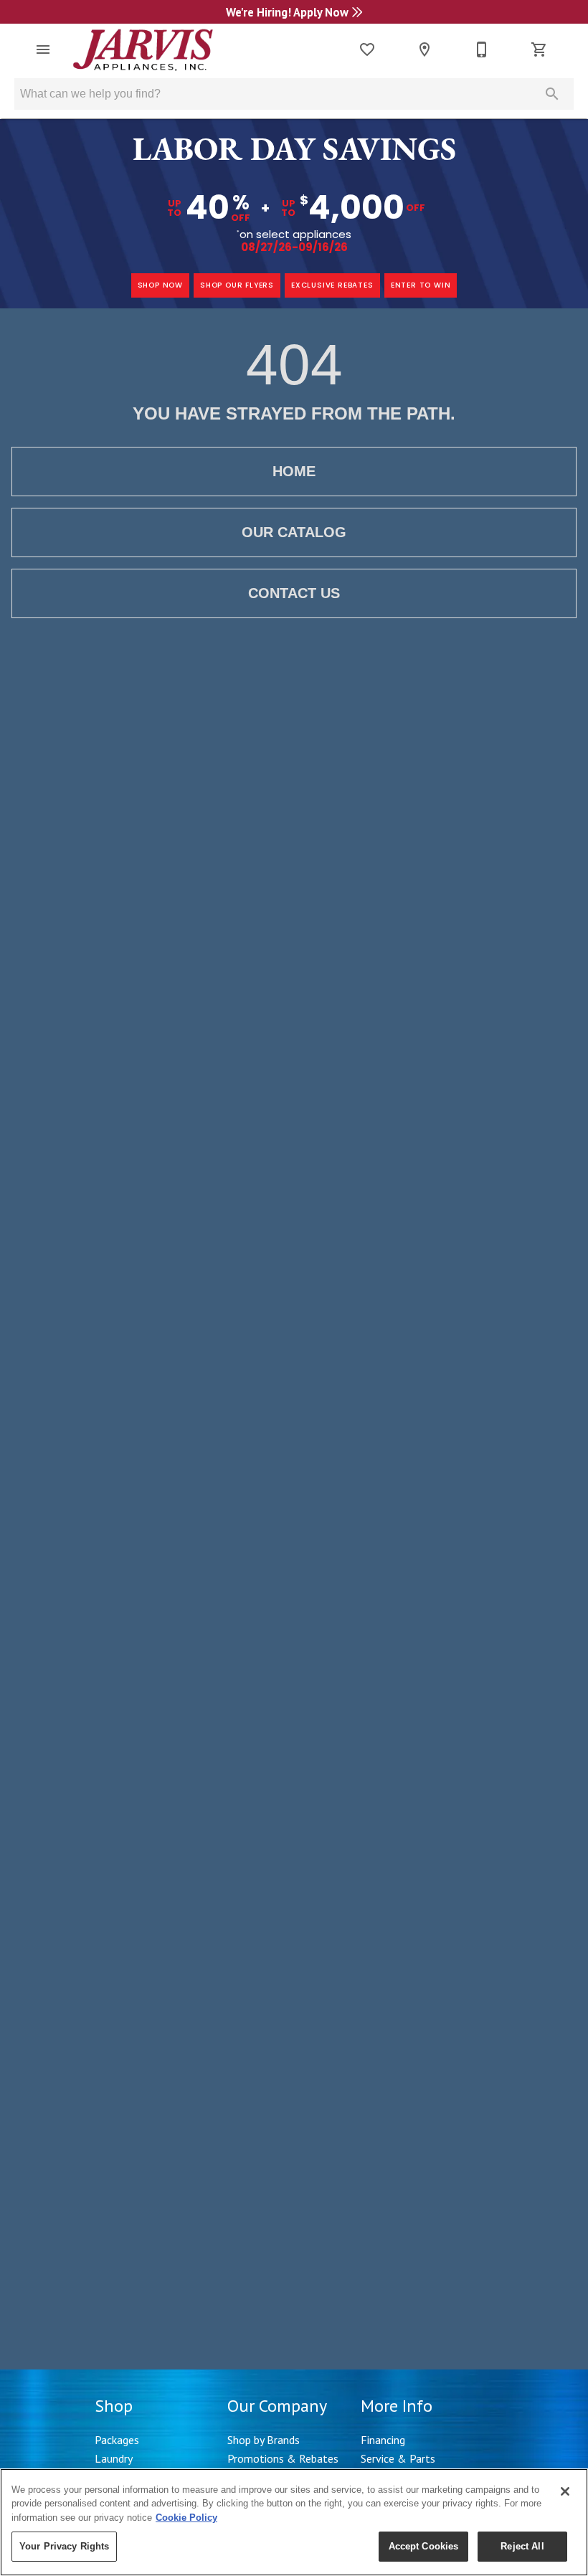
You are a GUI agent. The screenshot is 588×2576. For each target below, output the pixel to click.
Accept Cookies (424, 2546)
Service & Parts (398, 2458)
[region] (294, 2522)
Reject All (522, 2546)
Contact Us (294, 593)
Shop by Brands (264, 2440)
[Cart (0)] (539, 49)
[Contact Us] (482, 49)
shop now (160, 285)
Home (294, 471)
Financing (383, 2440)
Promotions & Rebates (283, 2458)
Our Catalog (294, 532)
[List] (367, 49)
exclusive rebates (332, 285)
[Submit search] (552, 94)
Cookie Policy (186, 2518)
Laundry (114, 2458)
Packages (117, 2440)
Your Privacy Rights (64, 2546)
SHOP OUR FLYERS (237, 285)
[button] (43, 49)
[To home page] (143, 49)
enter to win (421, 285)
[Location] (425, 49)
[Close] (565, 2491)
